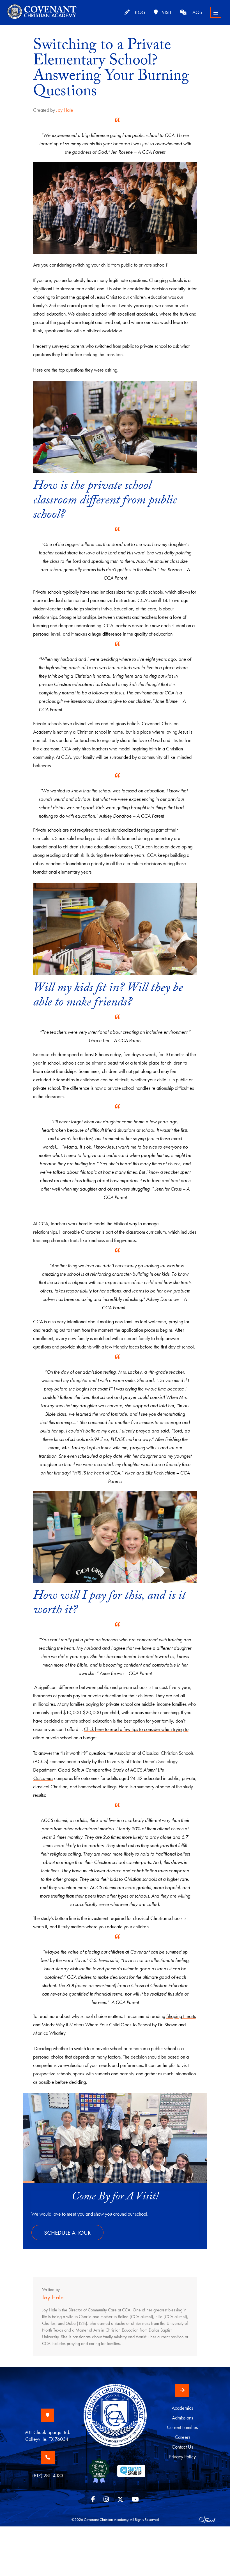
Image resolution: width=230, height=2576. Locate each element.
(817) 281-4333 (48, 2475)
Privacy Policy (182, 2457)
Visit (166, 12)
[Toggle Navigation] (216, 12)
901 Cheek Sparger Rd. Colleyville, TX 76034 (48, 2436)
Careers (182, 2437)
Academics (182, 2408)
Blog (139, 12)
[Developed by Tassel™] (207, 2519)
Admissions (182, 2418)
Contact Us (182, 2447)
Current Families (182, 2427)
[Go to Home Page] (115, 2420)
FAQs (196, 12)
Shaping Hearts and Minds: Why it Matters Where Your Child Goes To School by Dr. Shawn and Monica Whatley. (114, 2025)
